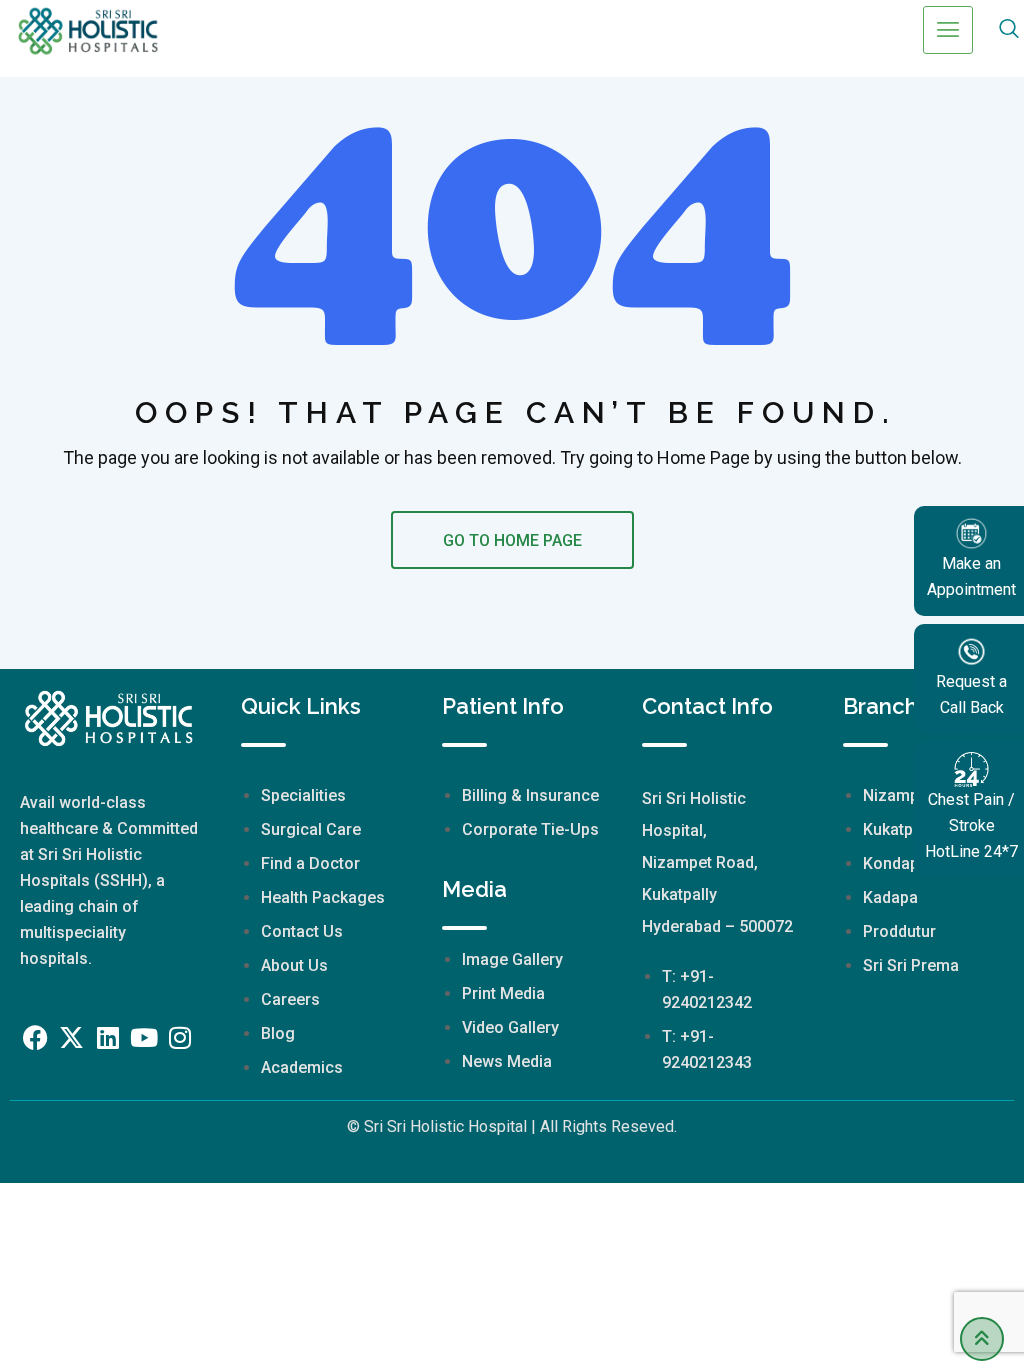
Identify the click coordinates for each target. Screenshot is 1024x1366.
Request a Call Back (971, 694)
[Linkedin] (108, 1037)
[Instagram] (180, 1037)
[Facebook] (36, 1037)
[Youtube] (144, 1037)
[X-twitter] (72, 1037)
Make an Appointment (971, 576)
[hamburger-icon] (948, 30)
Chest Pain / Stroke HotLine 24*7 (971, 825)
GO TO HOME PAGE (512, 540)
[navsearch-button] (1008, 30)
